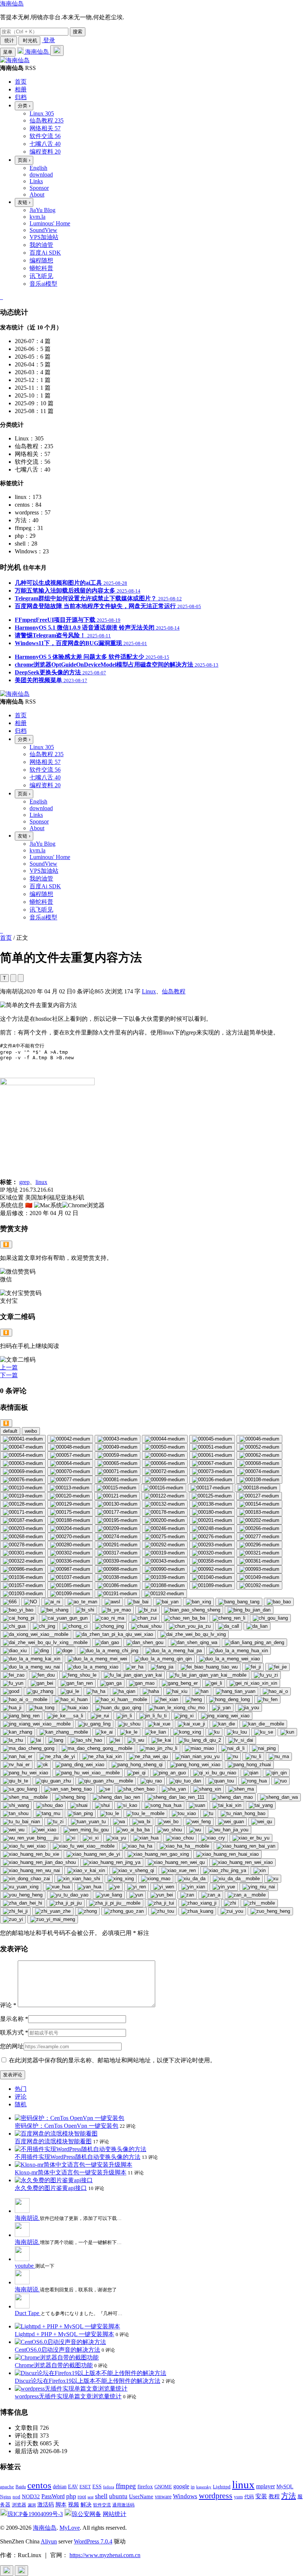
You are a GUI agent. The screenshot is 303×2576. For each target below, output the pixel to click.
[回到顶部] (7, 2571)
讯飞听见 (41, 276)
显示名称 (14, 2019)
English (38, 168)
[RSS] (2, 297)
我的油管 (41, 245)
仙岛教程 (174, 991)
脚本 (61, 2505)
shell (101, 2496)
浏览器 (19, 2505)
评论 (8, 2005)
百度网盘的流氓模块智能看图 (53, 2141)
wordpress (216, 2495)
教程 (274, 2496)
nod (16, 2497)
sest (91, 2497)
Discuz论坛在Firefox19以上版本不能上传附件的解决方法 (88, 2381)
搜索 (78, 32)
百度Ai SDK (45, 253)
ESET (85, 2487)
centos (39, 2485)
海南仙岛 (12, 4)
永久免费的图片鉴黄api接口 (51, 2188)
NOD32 (31, 2496)
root (82, 2496)
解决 (86, 2505)
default (10, 1431)
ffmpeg (126, 2486)
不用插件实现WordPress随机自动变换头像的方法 (78, 2157)
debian (60, 2487)
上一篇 (9, 1367)
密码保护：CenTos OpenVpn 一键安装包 (67, 2126)
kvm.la (38, 217)
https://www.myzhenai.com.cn (105, 2555)
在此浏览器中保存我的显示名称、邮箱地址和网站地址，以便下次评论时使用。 (112, 2060)
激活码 (46, 2504)
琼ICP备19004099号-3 (35, 2514)
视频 (74, 2504)
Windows (185, 2496)
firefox (145, 2486)
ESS (97, 2487)
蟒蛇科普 (41, 268)
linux (41, 1182)
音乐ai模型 (43, 284)
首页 (6, 938)
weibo (31, 1431)
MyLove (70, 2528)
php (71, 2496)
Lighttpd (222, 2487)
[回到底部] (21, 2571)
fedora (109, 2487)
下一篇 (9, 1375)
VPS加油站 (44, 237)
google (181, 2486)
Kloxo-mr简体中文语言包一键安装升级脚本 (71, 2172)
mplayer (265, 2486)
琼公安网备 (86, 2514)
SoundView (43, 230)
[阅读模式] (21, 978)
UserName (141, 2496)
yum (238, 2497)
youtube (25, 2266)
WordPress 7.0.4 (93, 2541)
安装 (261, 2496)
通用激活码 (123, 2505)
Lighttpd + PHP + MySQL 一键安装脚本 (64, 2334)
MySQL (285, 2487)
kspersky (204, 2487)
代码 (249, 2497)
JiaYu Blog (42, 210)
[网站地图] (1, 297)
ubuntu (118, 2496)
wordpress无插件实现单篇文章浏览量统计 (68, 2396)
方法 (289, 2496)
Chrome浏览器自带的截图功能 (54, 2365)
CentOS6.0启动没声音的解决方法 (57, 2350)
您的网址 (12, 2046)
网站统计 (115, 2514)
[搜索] (57, 51)
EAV (73, 2487)
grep (24, 1182)
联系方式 (14, 2032)
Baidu (21, 2487)
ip (193, 2487)
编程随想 (41, 260)
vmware (163, 2497)
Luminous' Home (50, 223)
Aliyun (49, 2541)
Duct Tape (28, 2313)
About (37, 194)
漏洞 (32, 2505)
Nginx (6, 2497)
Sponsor (39, 188)
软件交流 (102, 2505)
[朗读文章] (13, 978)
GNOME (163, 2487)
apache (7, 2487)
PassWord (53, 2496)
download (41, 175)
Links (36, 181)
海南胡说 (27, 2218)
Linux (149, 991)
